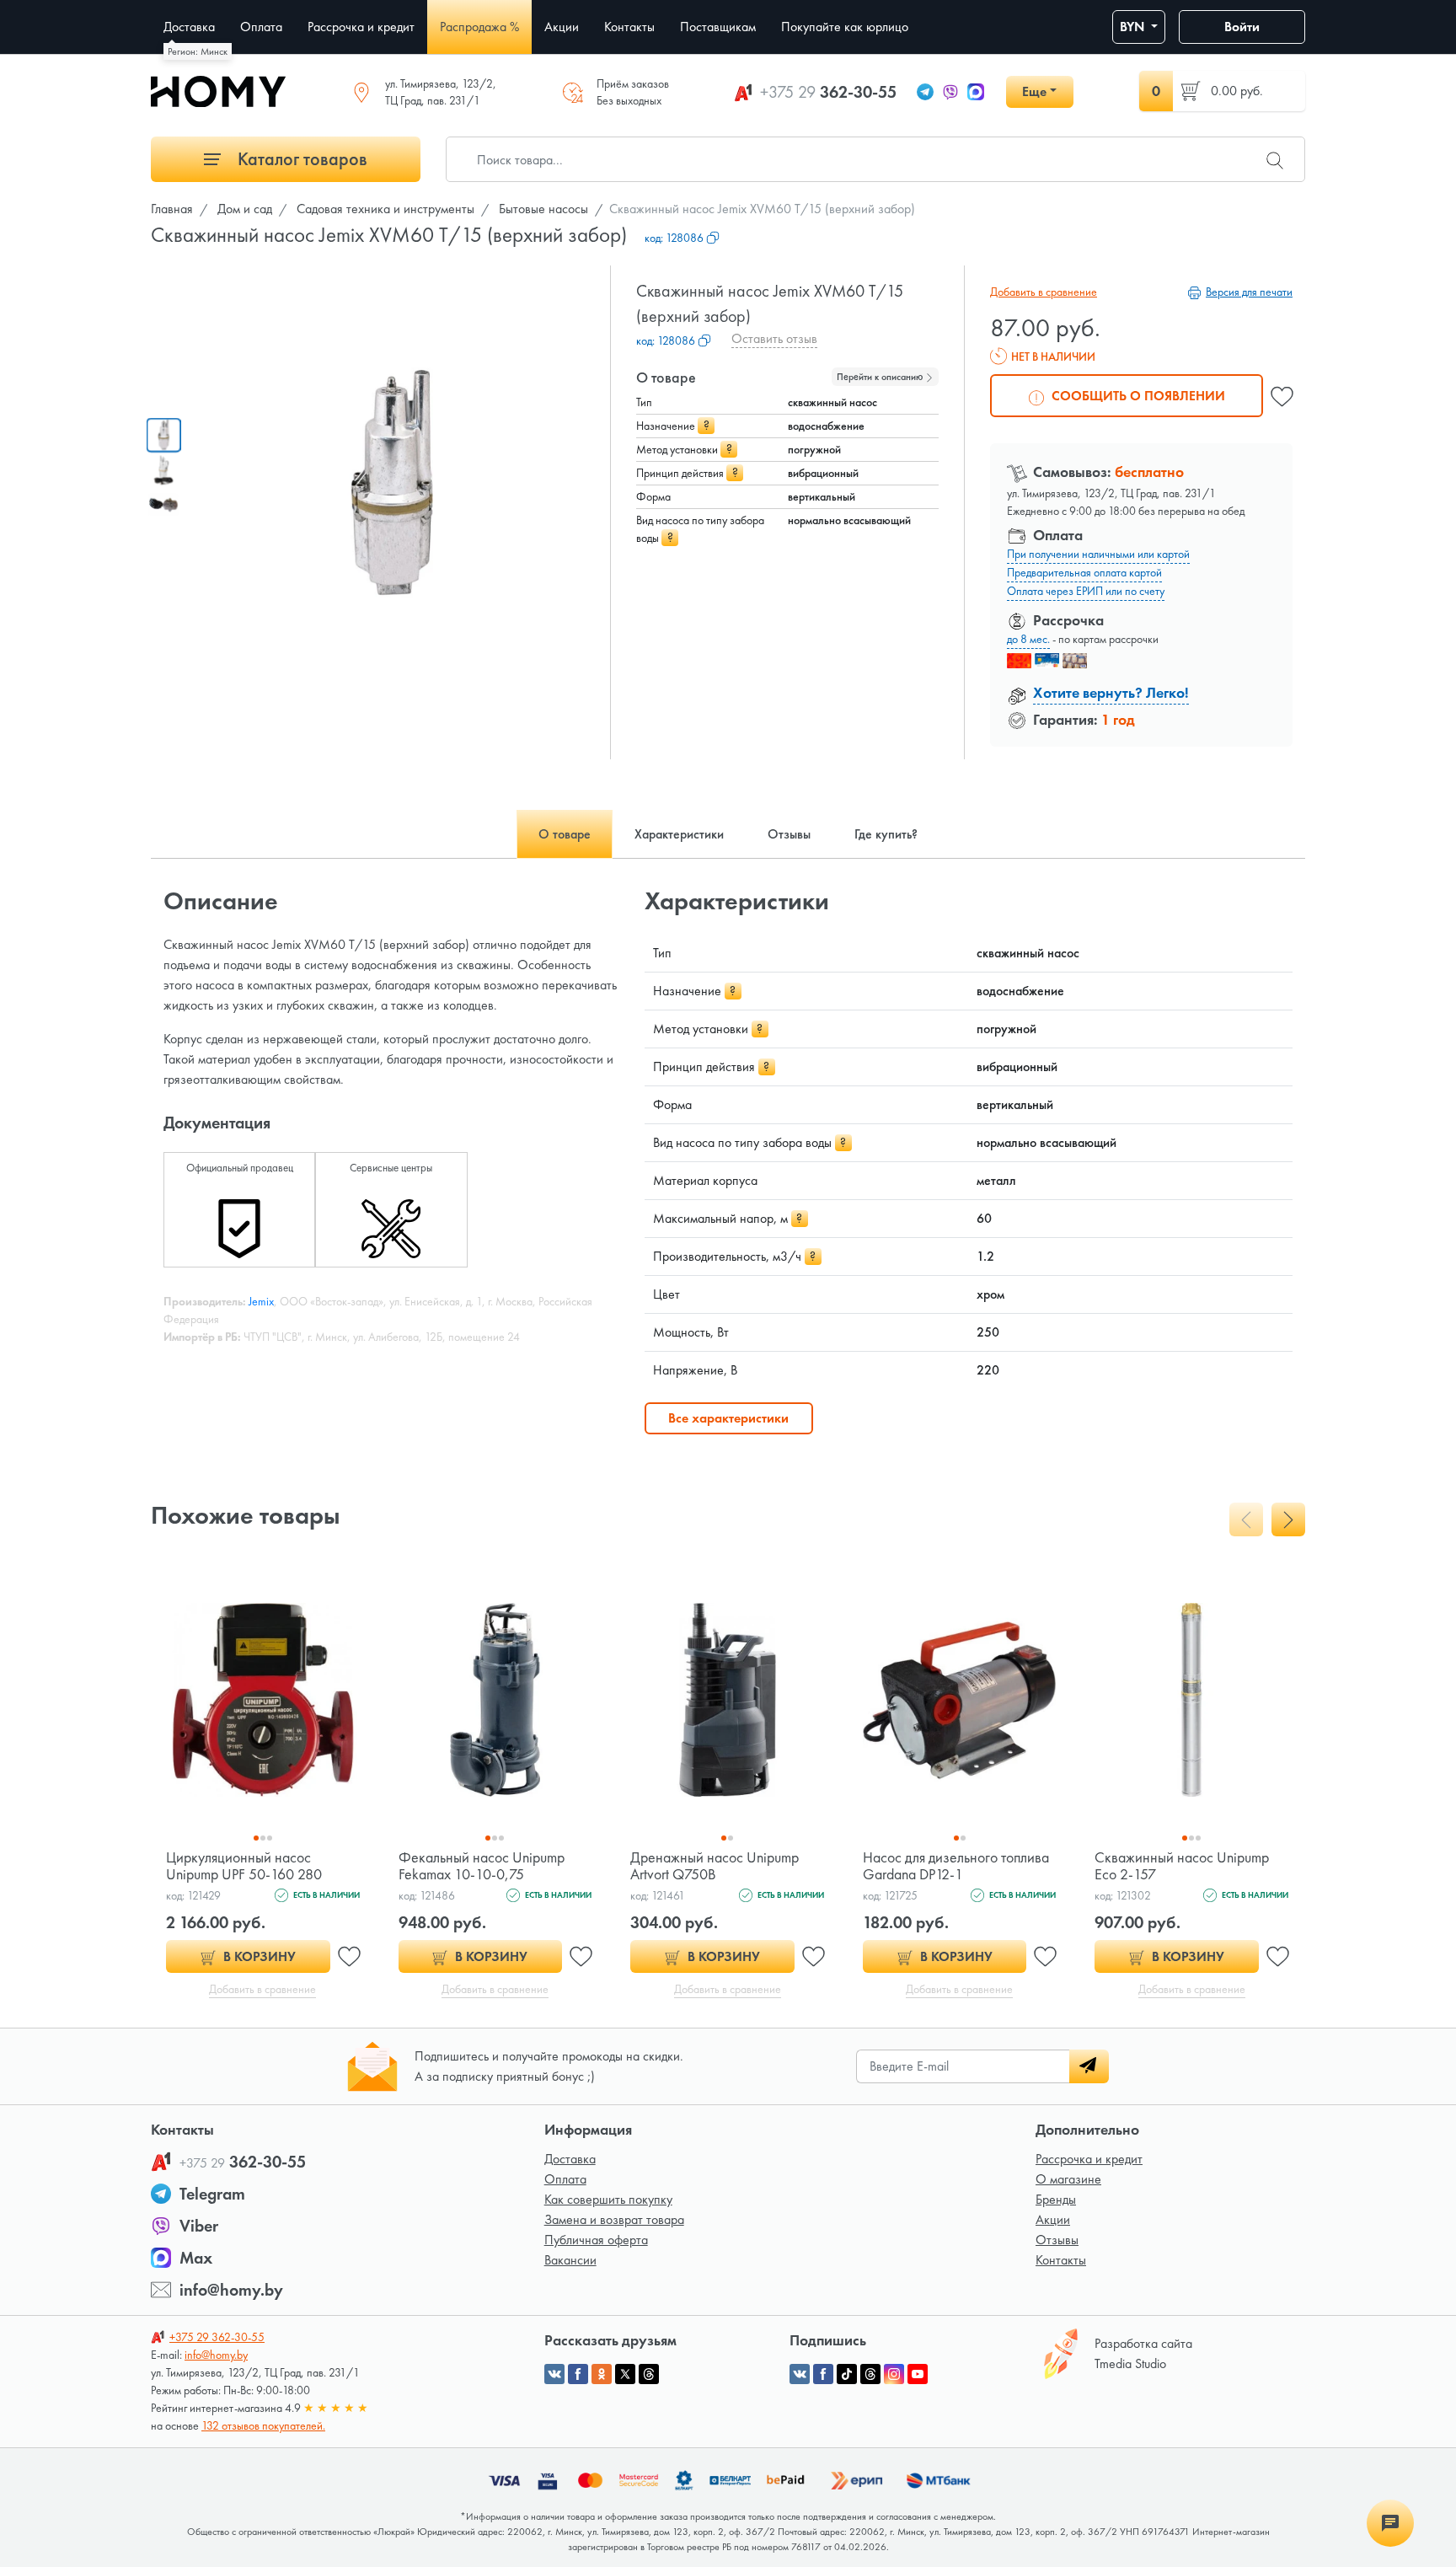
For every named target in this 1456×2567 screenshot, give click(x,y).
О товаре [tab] (565, 834)
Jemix (261, 1301)
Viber (199, 2226)
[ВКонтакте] (800, 2374)
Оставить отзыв (774, 338)
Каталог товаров (300, 159)
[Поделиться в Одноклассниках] (602, 2374)
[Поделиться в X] (625, 2374)
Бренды (1056, 2199)
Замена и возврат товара (614, 2219)
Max (196, 2258)
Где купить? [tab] (886, 834)
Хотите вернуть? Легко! (1111, 692)
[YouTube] (918, 2374)
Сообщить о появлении (1137, 396)
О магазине (1068, 2179)
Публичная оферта (596, 2240)
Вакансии (570, 2260)
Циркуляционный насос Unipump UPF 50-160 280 (244, 1865)
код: (674, 238)
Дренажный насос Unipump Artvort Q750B (715, 1865)
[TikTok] (847, 2374)
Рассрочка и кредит (1089, 2159)
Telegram (212, 2194)
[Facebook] (823, 2374)
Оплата (565, 2179)
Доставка (570, 2159)
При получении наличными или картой (1098, 554)
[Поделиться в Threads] (649, 2374)
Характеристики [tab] (679, 834)
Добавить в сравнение (1044, 292)
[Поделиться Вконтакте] (554, 2374)
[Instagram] (894, 2374)
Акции (1053, 2219)
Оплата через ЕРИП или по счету (1086, 591)
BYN (1134, 27)
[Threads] (870, 2374)
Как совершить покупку (608, 2199)
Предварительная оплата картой (1084, 572)
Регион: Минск (198, 51)
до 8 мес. (1028, 639)
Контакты (1061, 2260)
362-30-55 (828, 92)
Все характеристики (728, 1418)
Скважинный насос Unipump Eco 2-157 (1182, 1865)
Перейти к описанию (881, 377)
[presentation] (1246, 1519)
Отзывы (1057, 2240)
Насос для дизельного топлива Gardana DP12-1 (956, 1865)
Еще (1034, 91)
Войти (1242, 27)
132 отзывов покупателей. (263, 2425)
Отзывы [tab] (789, 834)
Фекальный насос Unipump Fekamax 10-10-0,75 (482, 1865)
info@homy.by (231, 2290)
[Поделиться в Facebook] (578, 2374)
